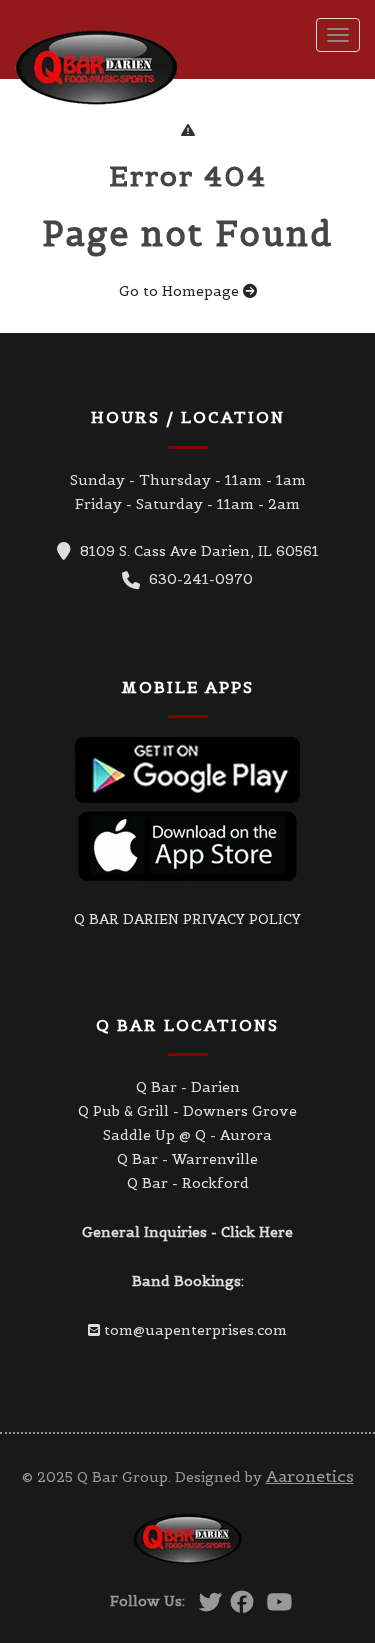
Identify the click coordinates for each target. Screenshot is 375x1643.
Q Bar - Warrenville (187, 1159)
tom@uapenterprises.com (195, 1330)
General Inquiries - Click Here (187, 1232)
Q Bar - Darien (188, 1087)
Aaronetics (310, 1476)
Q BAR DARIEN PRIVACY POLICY (187, 919)
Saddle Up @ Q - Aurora (187, 1135)
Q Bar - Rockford (188, 1183)
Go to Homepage (181, 291)
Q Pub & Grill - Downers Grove (187, 1111)
